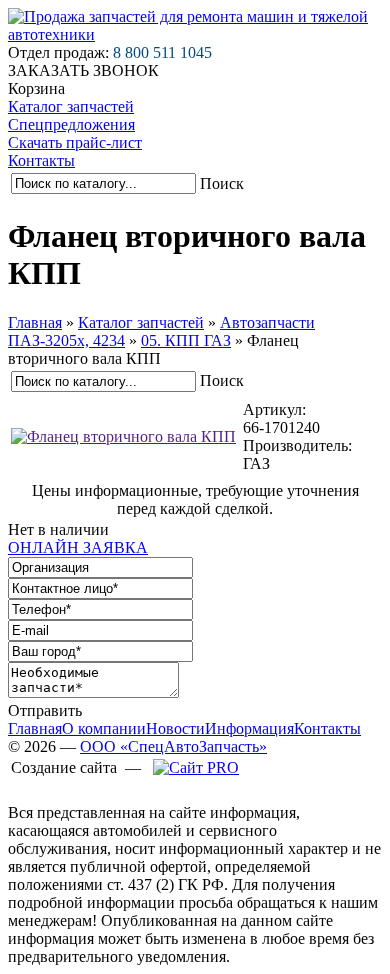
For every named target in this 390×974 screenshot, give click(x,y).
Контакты (41, 160)
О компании (104, 728)
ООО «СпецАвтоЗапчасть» (173, 746)
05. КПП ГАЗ (186, 340)
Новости (175, 728)
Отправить (45, 710)
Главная (35, 322)
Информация (249, 728)
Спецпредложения (71, 124)
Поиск (222, 183)
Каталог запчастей (71, 106)
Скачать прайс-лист (75, 142)
